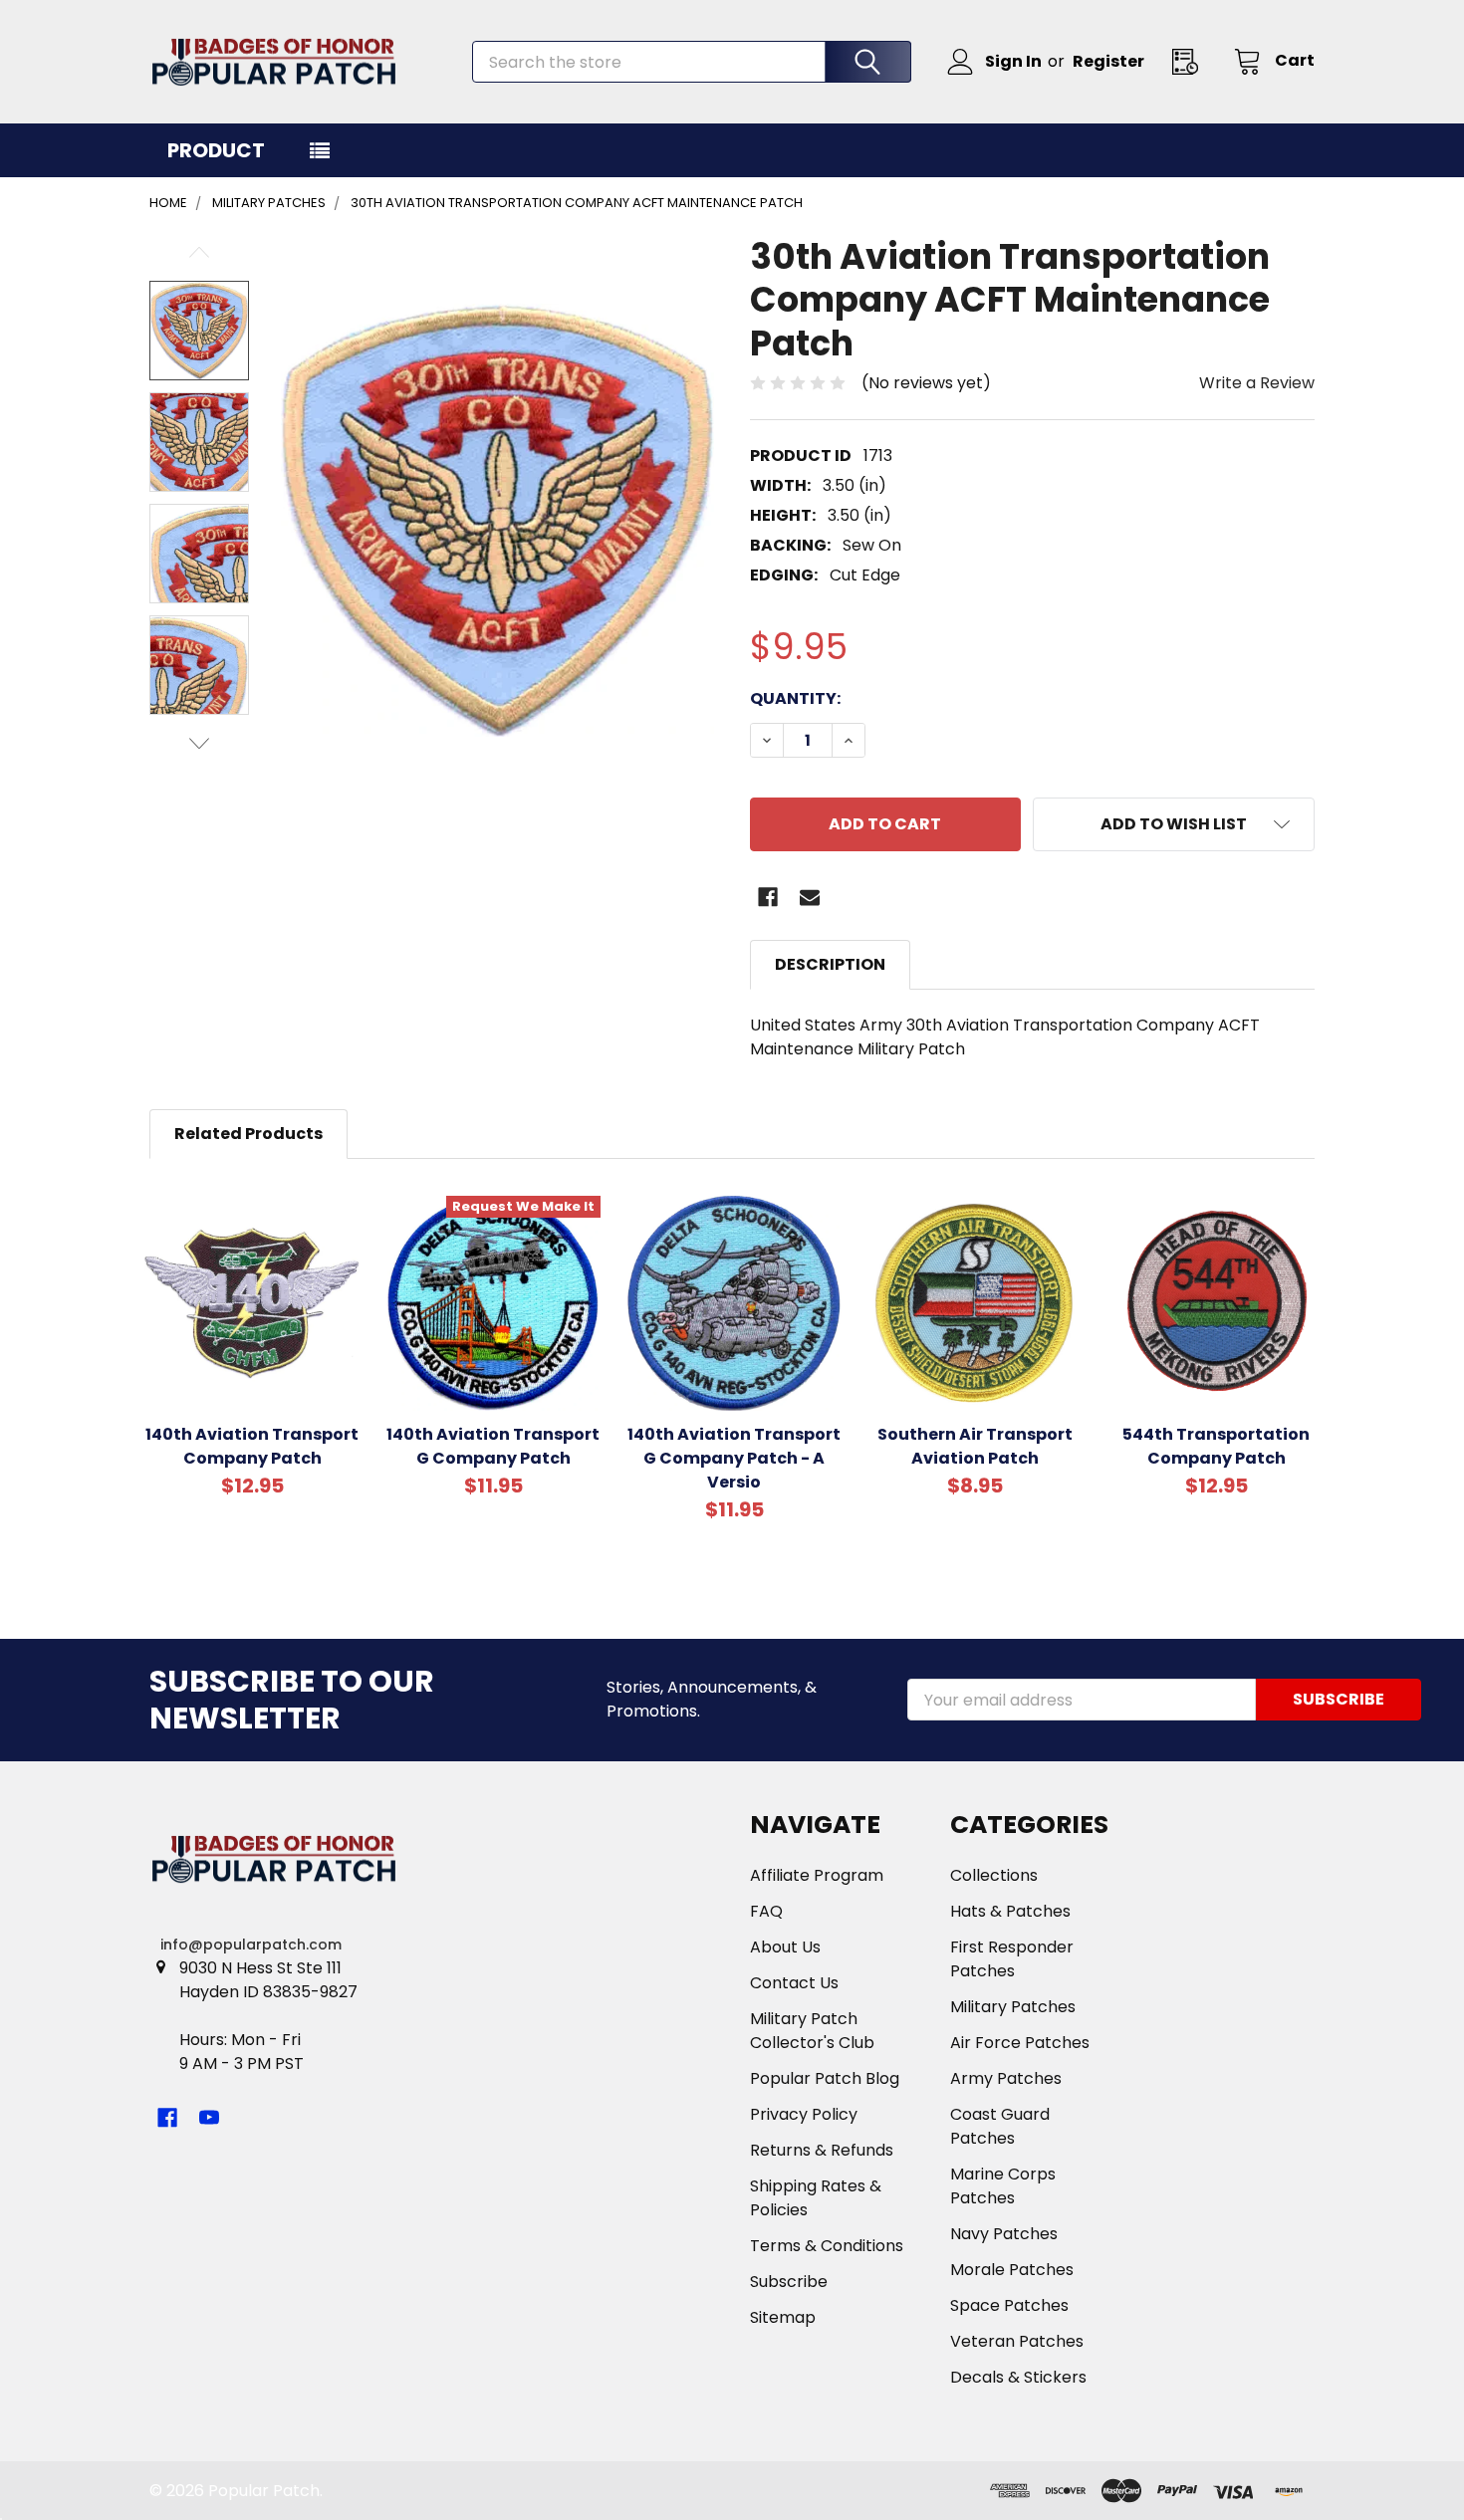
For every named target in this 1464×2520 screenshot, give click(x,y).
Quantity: (795, 698)
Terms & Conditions (827, 2246)
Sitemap (783, 2317)
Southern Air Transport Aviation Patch (975, 1446)
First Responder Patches (1012, 1959)
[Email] (810, 897)
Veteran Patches (1017, 2341)
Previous (199, 252)
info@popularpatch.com (251, 1945)
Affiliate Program (817, 1875)
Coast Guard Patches (1000, 2126)
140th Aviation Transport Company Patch (252, 1446)
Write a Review (1257, 383)
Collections (994, 1875)
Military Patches (1013, 2007)
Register (1108, 61)
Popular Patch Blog (825, 2078)
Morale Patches (1012, 2270)
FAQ (766, 1911)
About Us (785, 1947)
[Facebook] (768, 897)
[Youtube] (209, 2118)
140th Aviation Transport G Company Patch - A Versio (734, 1458)
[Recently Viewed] (1191, 61)
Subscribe (789, 2282)
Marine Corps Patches (1003, 2186)
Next (199, 743)
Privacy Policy (804, 2114)
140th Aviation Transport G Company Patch (493, 1446)
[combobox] (692, 62)
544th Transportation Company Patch (1216, 1446)
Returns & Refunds (822, 2150)
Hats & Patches (1010, 1911)
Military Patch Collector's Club (812, 2031)
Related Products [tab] (248, 1134)
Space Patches (1009, 2305)
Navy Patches (1004, 2234)
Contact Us (794, 1983)
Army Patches (1006, 2078)
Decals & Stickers (1018, 2377)
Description (830, 964)
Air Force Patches (1020, 2043)
